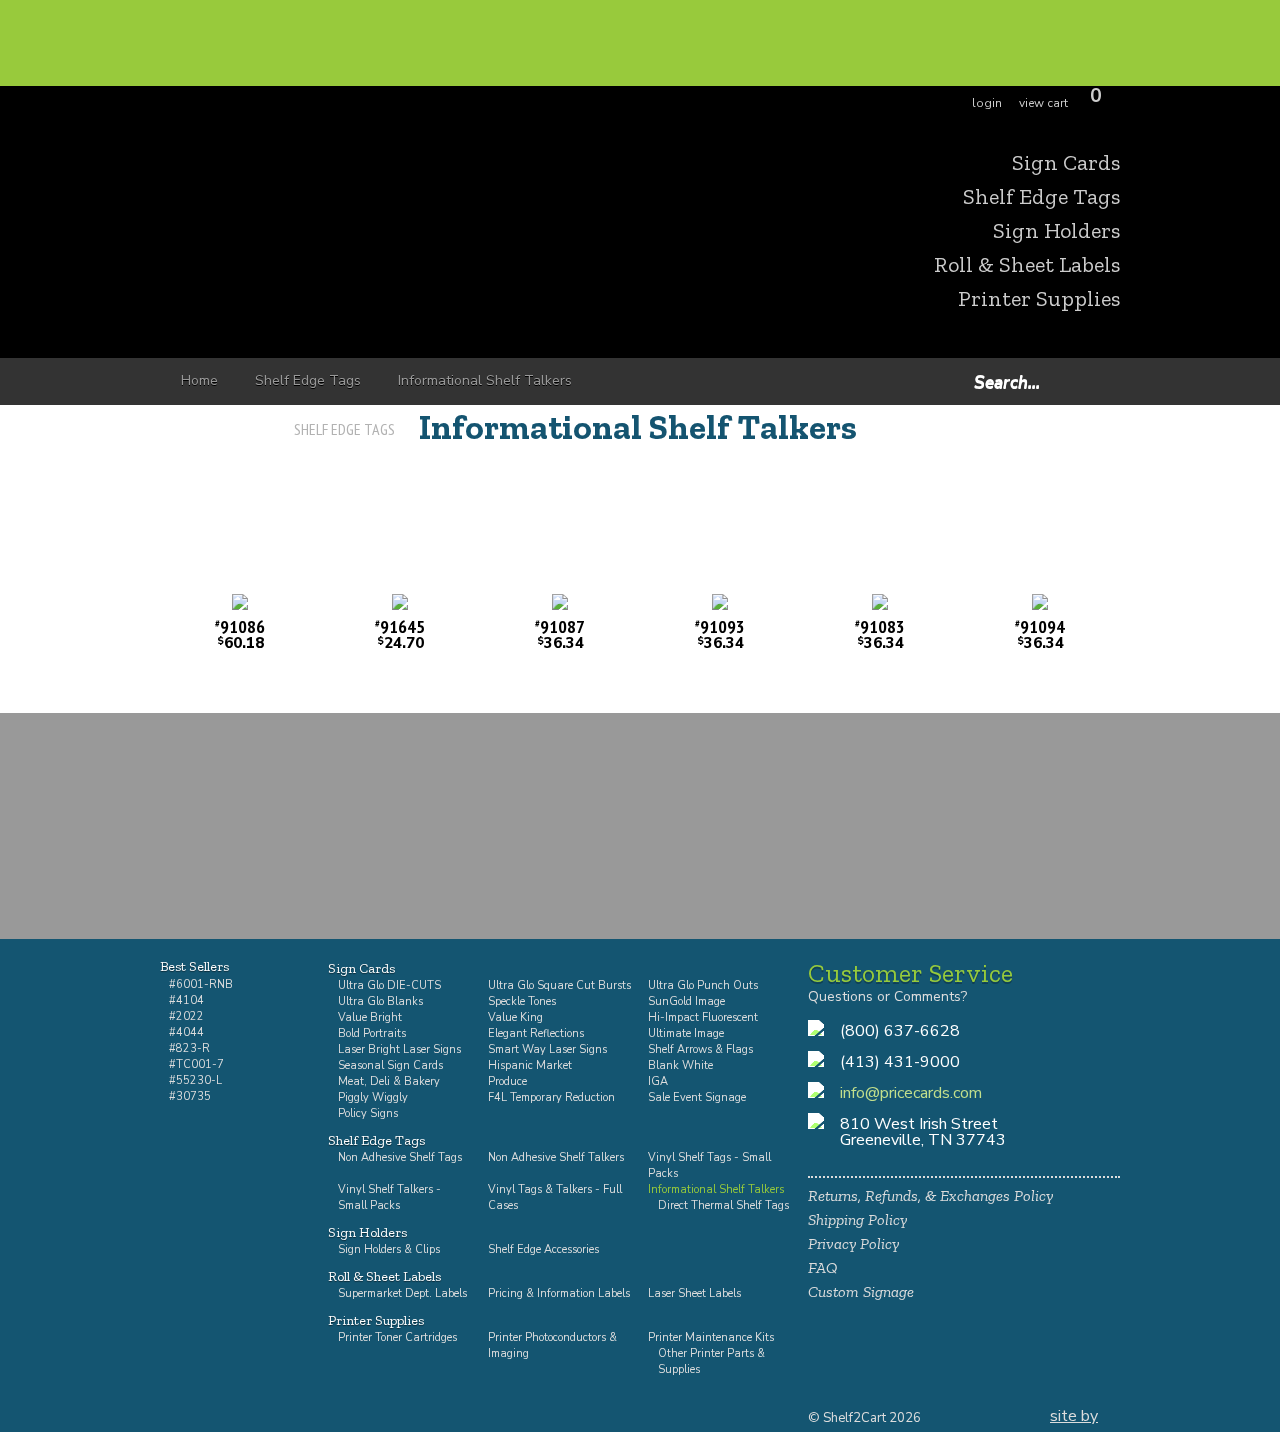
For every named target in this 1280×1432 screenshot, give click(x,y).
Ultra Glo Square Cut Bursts (559, 985)
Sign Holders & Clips (389, 1249)
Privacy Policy (853, 1243)
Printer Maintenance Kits (711, 1337)
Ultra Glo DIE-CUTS (389, 985)
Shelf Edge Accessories (543, 1249)
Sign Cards (1066, 163)
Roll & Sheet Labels (1027, 265)
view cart (1043, 103)
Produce (507, 1081)
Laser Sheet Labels (694, 1293)
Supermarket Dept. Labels (402, 1293)
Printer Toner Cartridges (397, 1337)
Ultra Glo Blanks (380, 1001)
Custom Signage (861, 1291)
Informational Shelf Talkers (638, 427)
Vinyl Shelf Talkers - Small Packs (389, 1197)
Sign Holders (1056, 231)
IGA (658, 1081)
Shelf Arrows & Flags (700, 1049)
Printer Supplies (1039, 299)
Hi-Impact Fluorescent (703, 1017)
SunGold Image (686, 1001)
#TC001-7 (196, 1064)
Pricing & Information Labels (559, 1293)
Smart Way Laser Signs (547, 1049)
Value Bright (370, 1017)
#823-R (189, 1048)
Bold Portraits (372, 1033)
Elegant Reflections (536, 1033)
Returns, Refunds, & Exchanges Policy (930, 1195)
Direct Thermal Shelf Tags (723, 1205)
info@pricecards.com (911, 1093)
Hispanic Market (530, 1065)
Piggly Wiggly (373, 1097)
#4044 (186, 1032)
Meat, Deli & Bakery (389, 1081)
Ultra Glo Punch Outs (703, 985)
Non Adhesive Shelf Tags (400, 1157)
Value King (515, 1017)
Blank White (680, 1065)
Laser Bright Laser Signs (399, 1049)
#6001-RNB (201, 984)
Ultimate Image (686, 1033)
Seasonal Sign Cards (390, 1065)
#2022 (186, 1016)
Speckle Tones (522, 1001)
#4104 (186, 1000)
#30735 (190, 1096)
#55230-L (195, 1080)
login (987, 103)
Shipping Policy (857, 1219)
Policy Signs (368, 1113)
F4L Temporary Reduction (551, 1097)
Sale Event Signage (697, 1097)
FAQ (823, 1267)
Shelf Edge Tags (1041, 197)
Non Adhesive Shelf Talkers (556, 1157)
